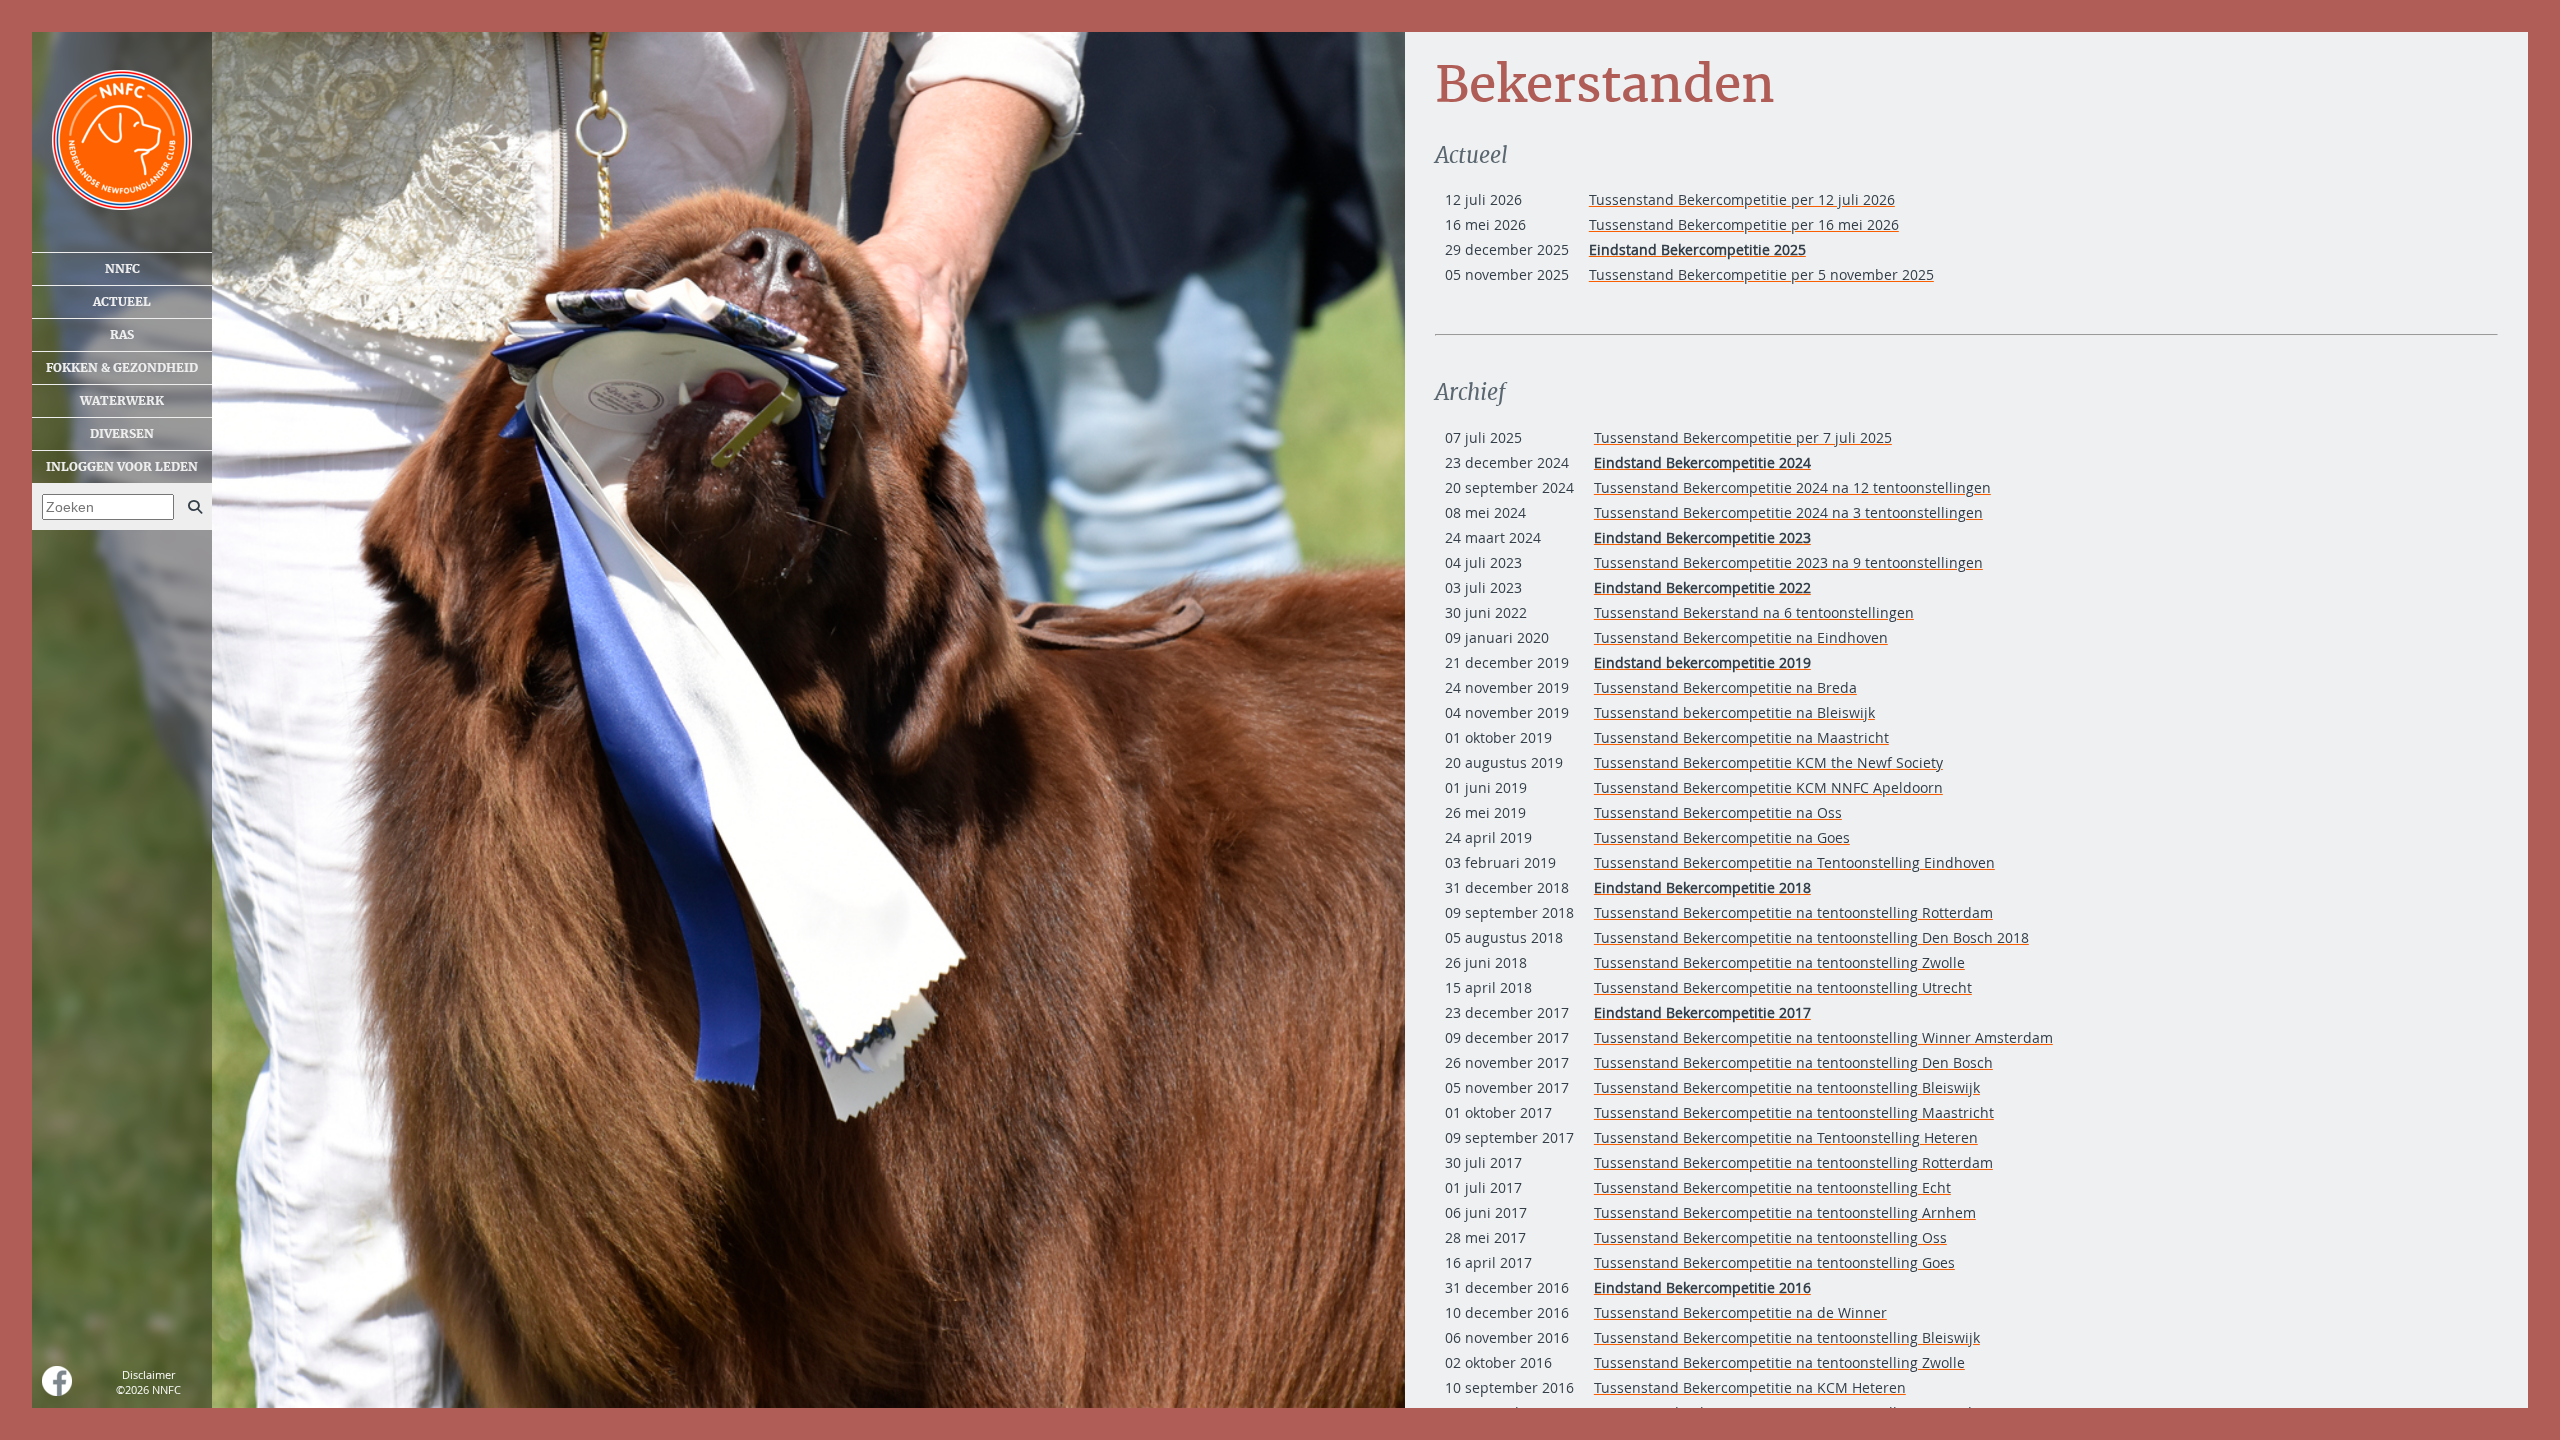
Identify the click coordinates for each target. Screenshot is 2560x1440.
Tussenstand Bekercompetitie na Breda (1725, 687)
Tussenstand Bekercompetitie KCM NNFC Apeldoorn (1768, 787)
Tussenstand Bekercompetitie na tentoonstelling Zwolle (1779, 962)
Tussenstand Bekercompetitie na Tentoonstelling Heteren (1786, 1137)
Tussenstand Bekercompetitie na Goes (1722, 837)
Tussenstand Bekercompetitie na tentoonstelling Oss (1770, 1237)
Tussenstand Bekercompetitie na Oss (1718, 812)
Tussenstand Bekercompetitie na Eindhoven (1741, 637)
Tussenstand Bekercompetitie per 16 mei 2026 (1744, 224)
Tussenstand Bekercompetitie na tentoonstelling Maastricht (1794, 1112)
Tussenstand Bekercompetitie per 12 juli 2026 (1742, 199)
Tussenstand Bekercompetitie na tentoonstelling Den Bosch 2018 (1811, 937)
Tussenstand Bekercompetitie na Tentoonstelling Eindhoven (1794, 862)
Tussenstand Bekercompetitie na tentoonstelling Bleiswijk (1787, 1087)
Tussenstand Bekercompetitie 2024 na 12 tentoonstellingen (1792, 487)
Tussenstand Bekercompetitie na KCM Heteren (1750, 1387)
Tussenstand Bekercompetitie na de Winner (1740, 1312)
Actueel (122, 302)
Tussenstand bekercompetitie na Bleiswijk (1734, 712)
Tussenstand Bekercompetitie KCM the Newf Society (1768, 762)
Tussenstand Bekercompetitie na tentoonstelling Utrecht (1783, 987)
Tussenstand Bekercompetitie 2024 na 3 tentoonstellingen (1788, 512)
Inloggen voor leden (122, 467)
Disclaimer (148, 1374)
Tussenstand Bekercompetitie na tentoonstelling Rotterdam (1793, 912)
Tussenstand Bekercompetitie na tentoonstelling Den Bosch (1793, 1062)
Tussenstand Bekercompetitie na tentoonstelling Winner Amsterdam (1823, 1037)
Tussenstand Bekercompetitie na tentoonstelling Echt (1772, 1187)
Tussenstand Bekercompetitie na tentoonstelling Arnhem (1785, 1212)
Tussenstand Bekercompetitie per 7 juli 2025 (1743, 437)
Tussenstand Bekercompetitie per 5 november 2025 (1761, 274)
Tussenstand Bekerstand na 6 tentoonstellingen (1754, 612)
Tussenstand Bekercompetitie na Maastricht (1741, 737)
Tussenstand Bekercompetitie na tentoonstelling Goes (1774, 1262)
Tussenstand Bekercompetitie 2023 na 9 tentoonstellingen (1788, 562)
